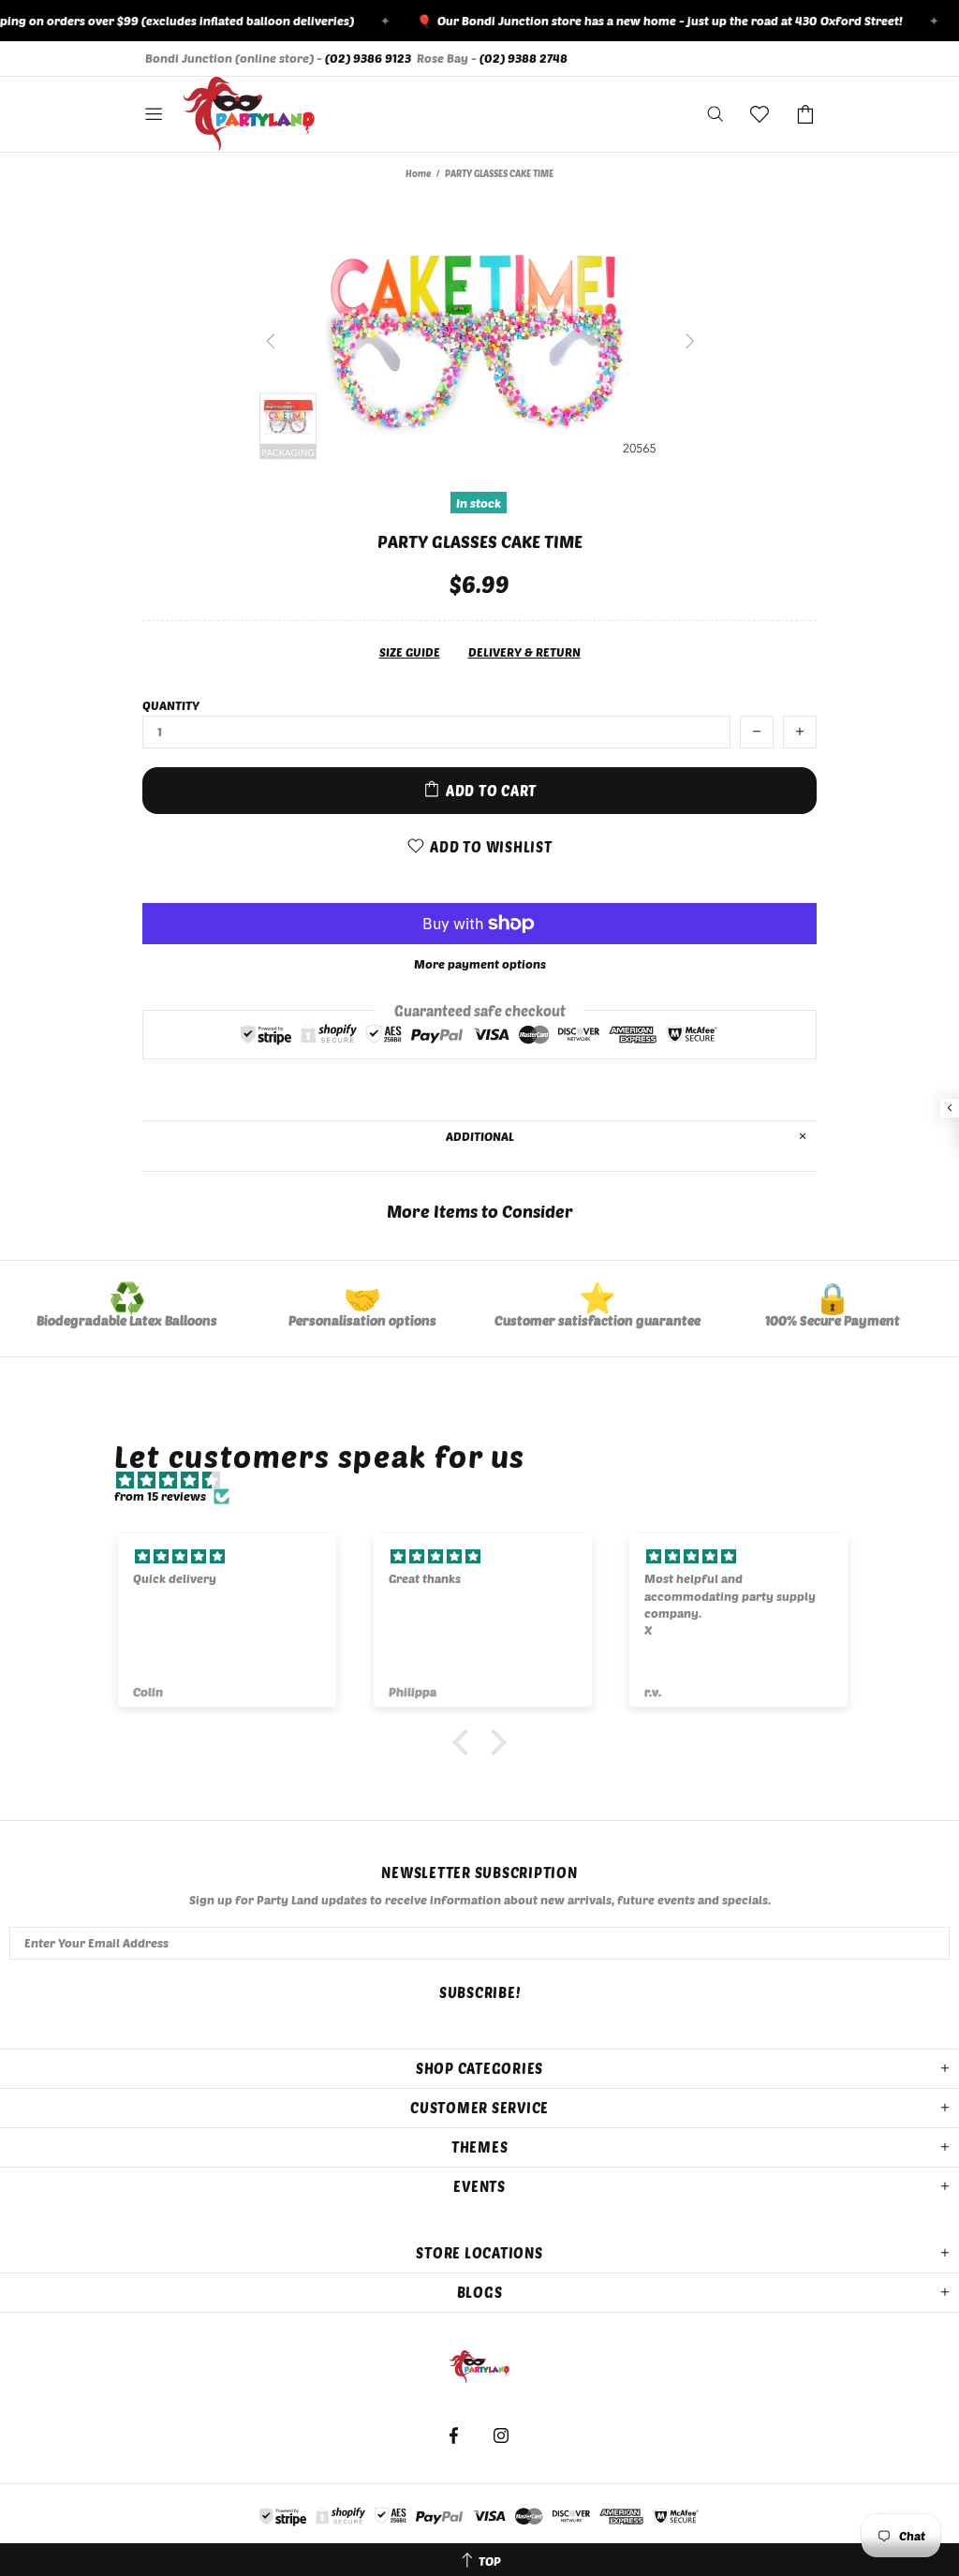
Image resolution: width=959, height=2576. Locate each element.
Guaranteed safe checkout (480, 1010)
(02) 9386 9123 (368, 58)
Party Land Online (249, 114)
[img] (488, 1480)
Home (418, 173)
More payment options (480, 964)
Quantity (171, 705)
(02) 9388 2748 (524, 58)
